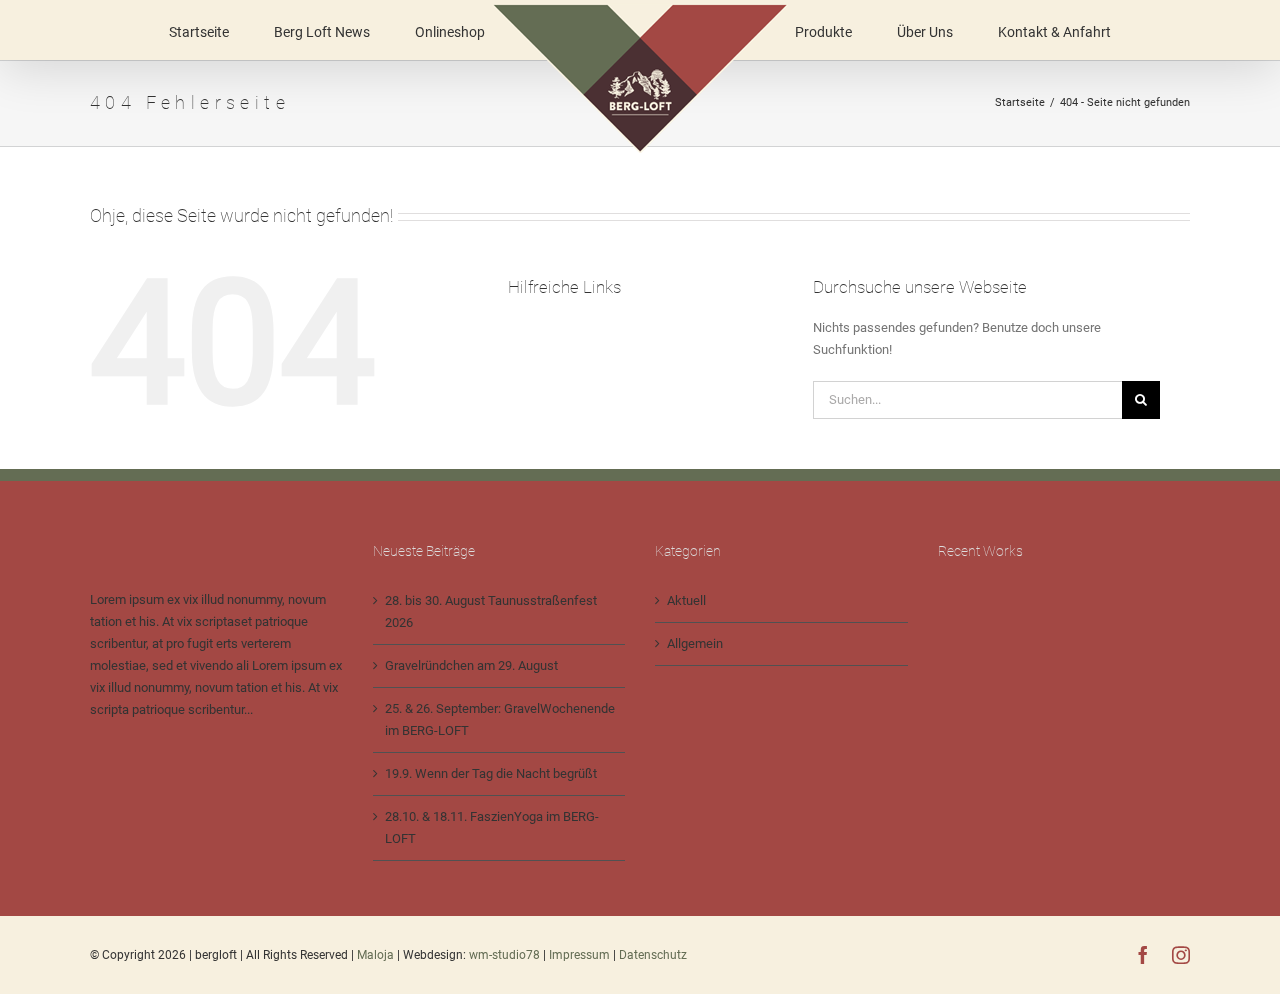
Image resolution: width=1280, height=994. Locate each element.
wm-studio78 (504, 955)
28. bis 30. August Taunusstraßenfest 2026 (491, 611)
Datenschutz (653, 955)
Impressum (581, 955)
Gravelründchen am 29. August (471, 665)
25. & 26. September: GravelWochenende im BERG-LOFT (500, 719)
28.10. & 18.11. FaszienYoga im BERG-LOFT (492, 827)
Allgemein (695, 643)
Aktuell (686, 600)
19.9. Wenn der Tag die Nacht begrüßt (491, 773)
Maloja (375, 955)
